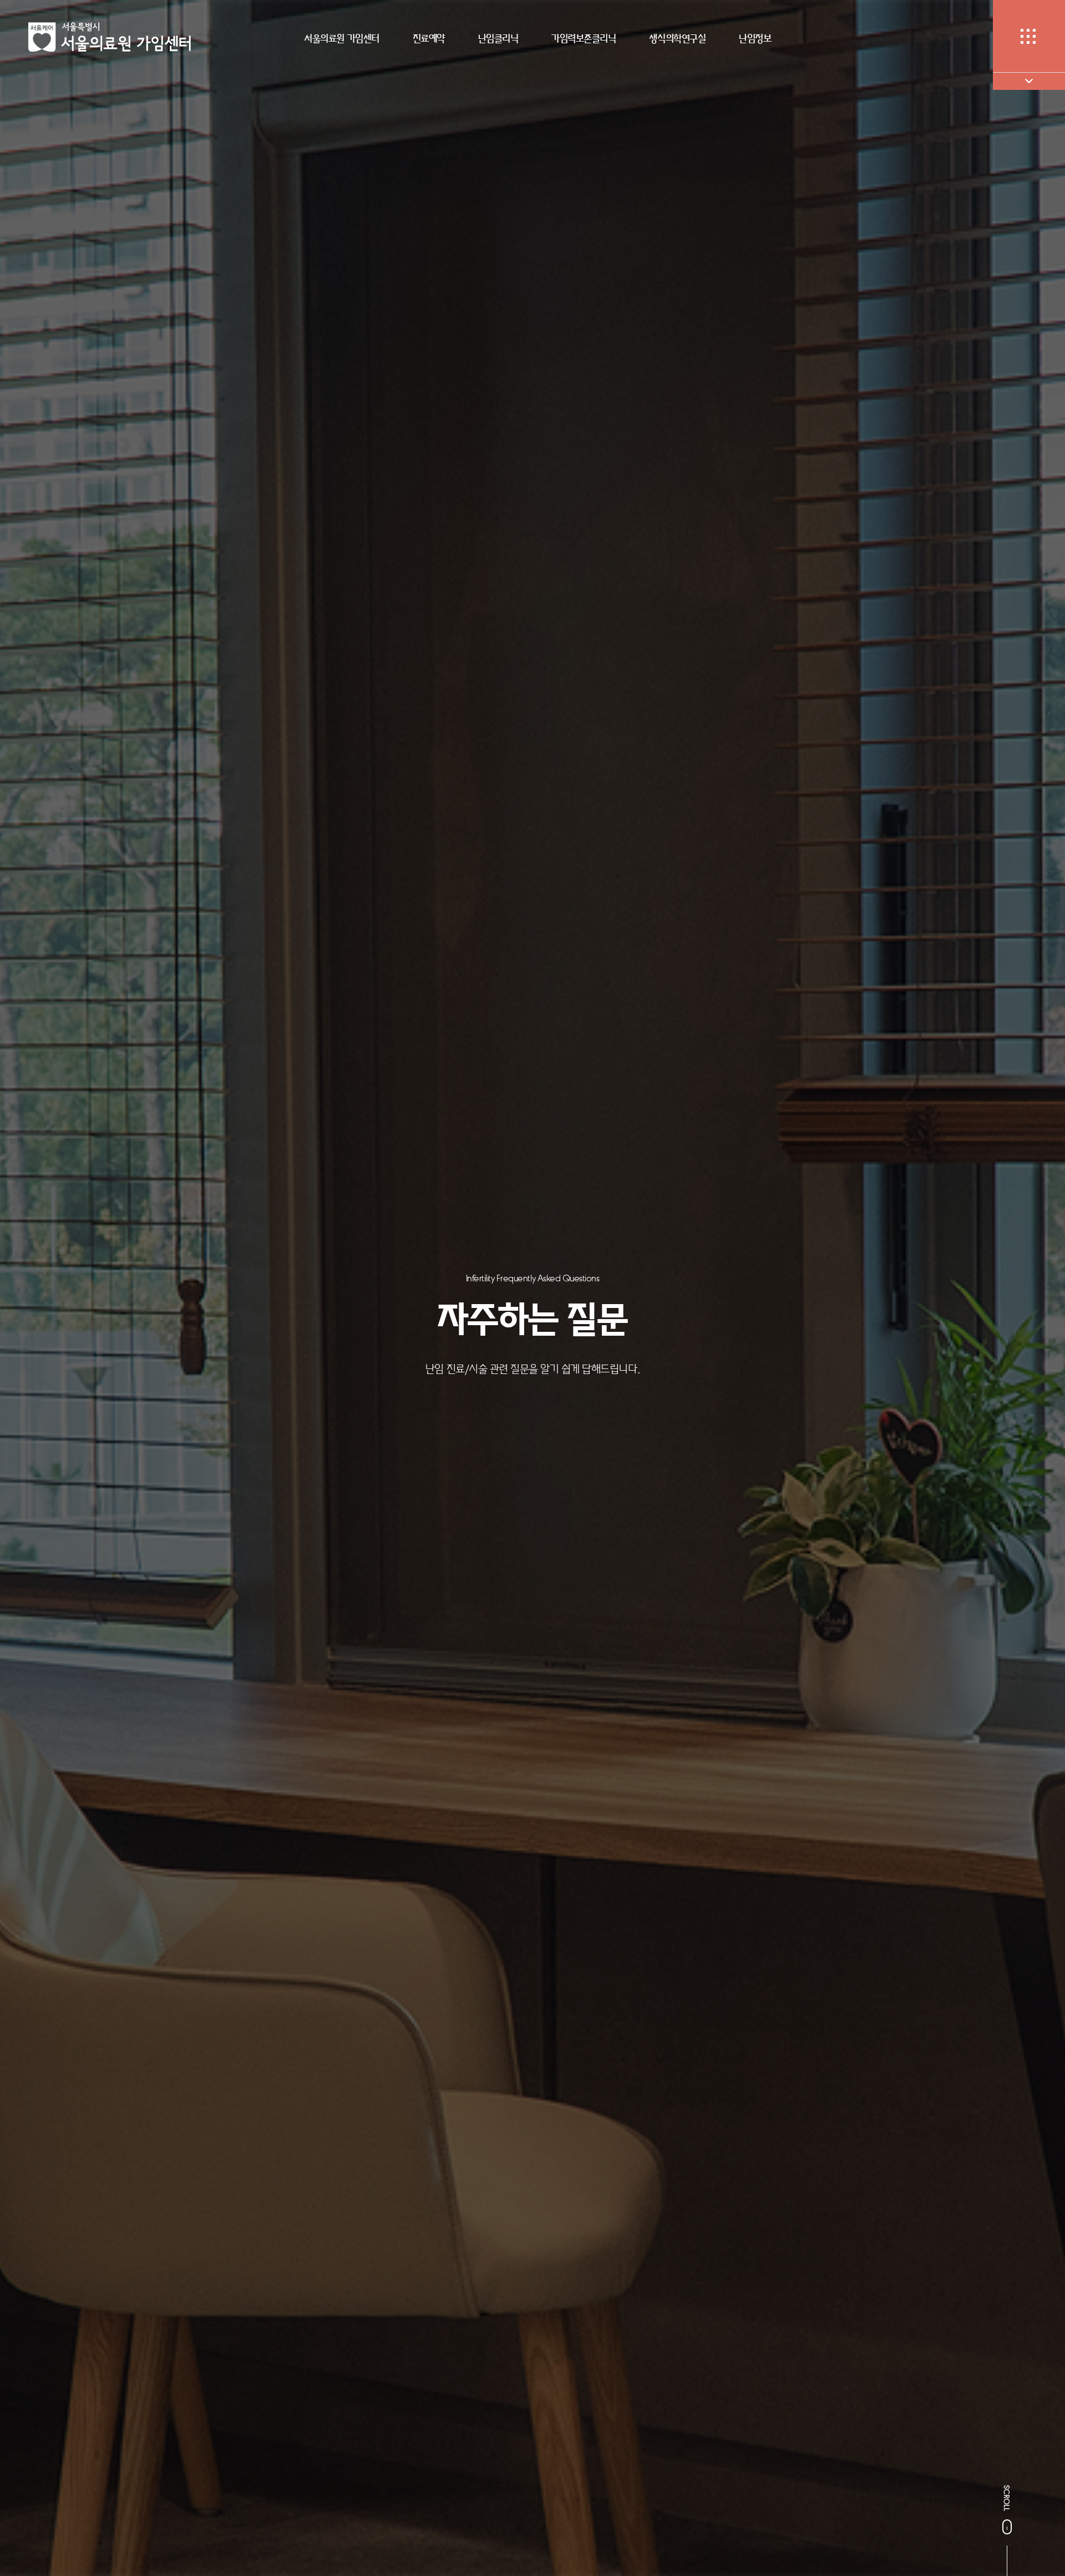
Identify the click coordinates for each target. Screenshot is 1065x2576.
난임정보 (755, 38)
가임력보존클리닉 (584, 38)
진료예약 (429, 38)
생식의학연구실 (677, 38)
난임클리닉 (498, 38)
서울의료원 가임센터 (341, 38)
